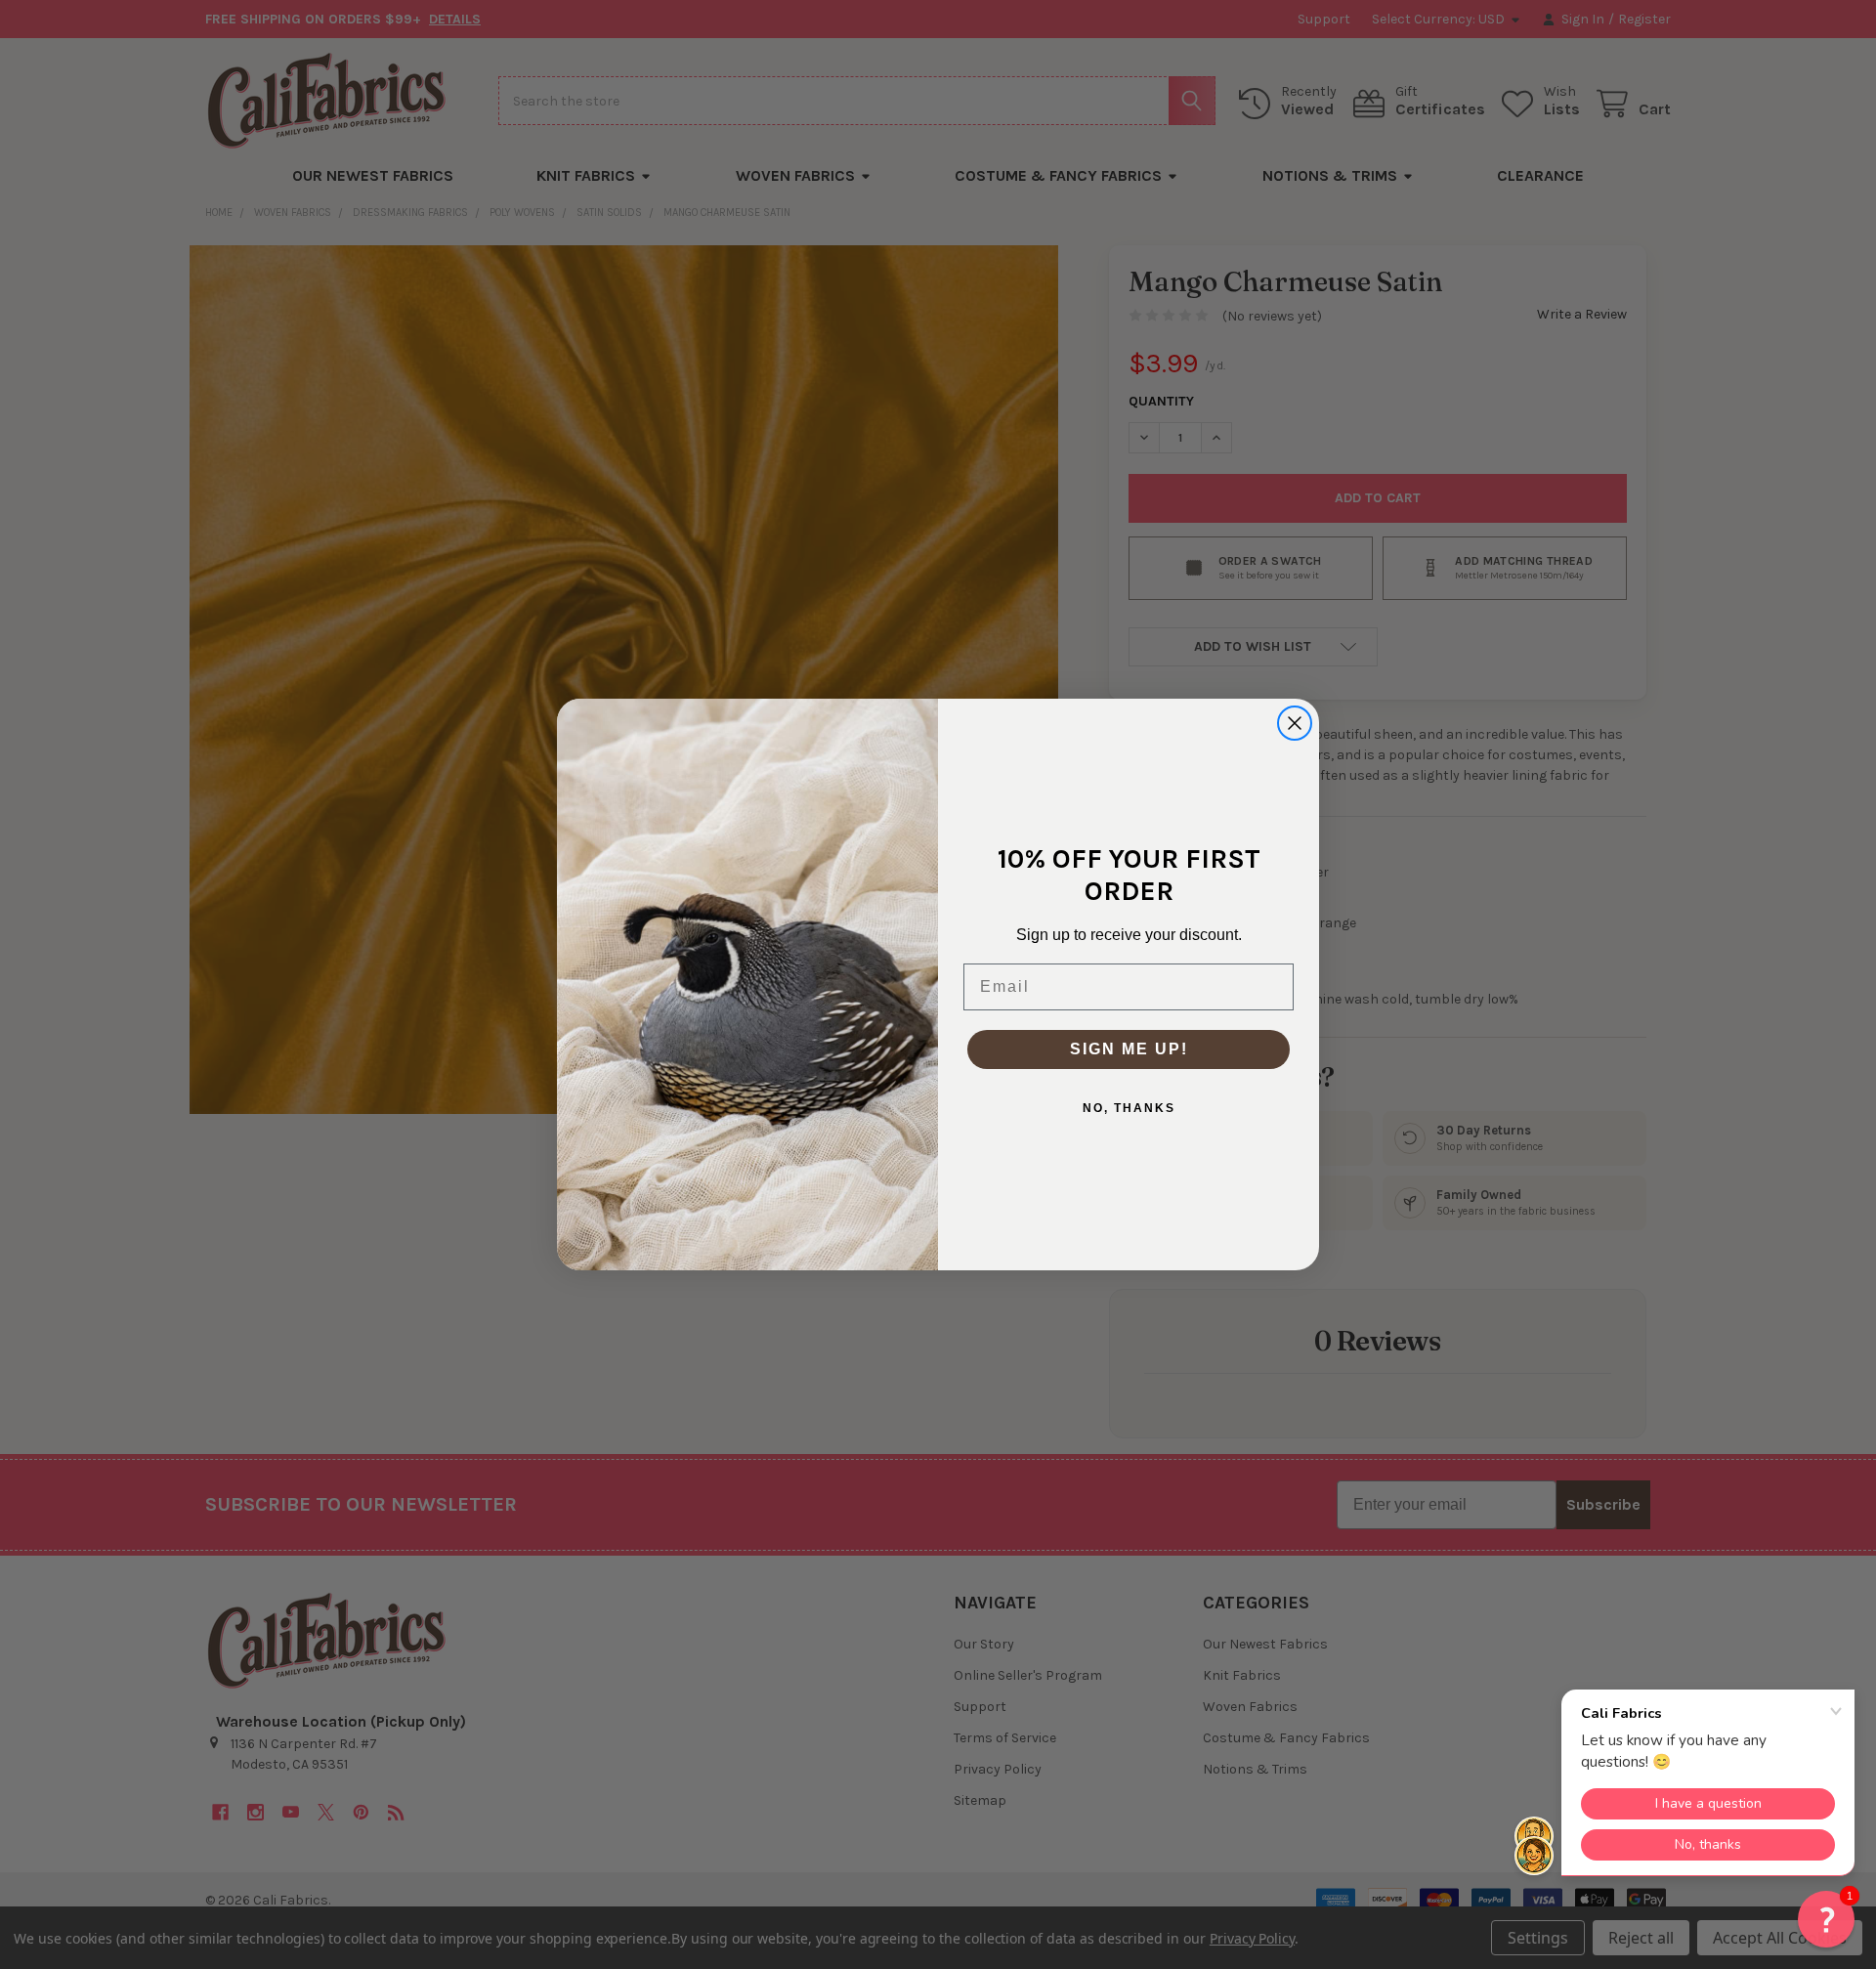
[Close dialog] (1295, 723)
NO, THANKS (1129, 1108)
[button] (1826, 1919)
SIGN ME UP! (1129, 1049)
